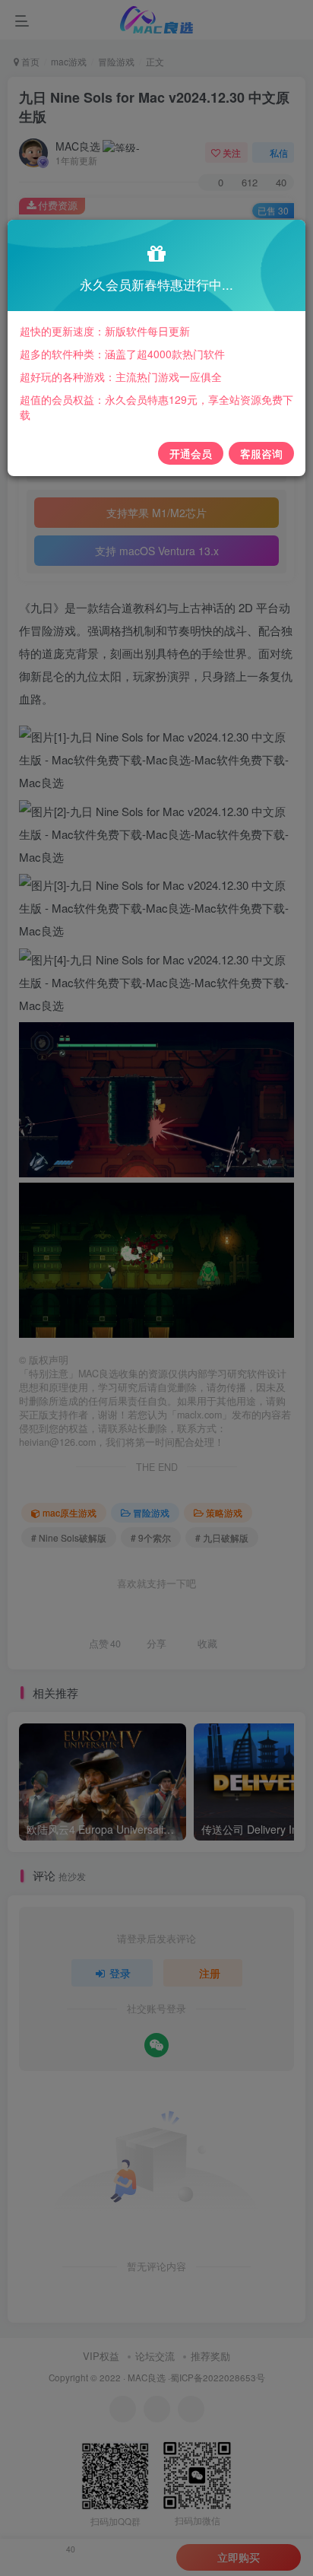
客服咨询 (261, 453)
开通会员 (191, 453)
